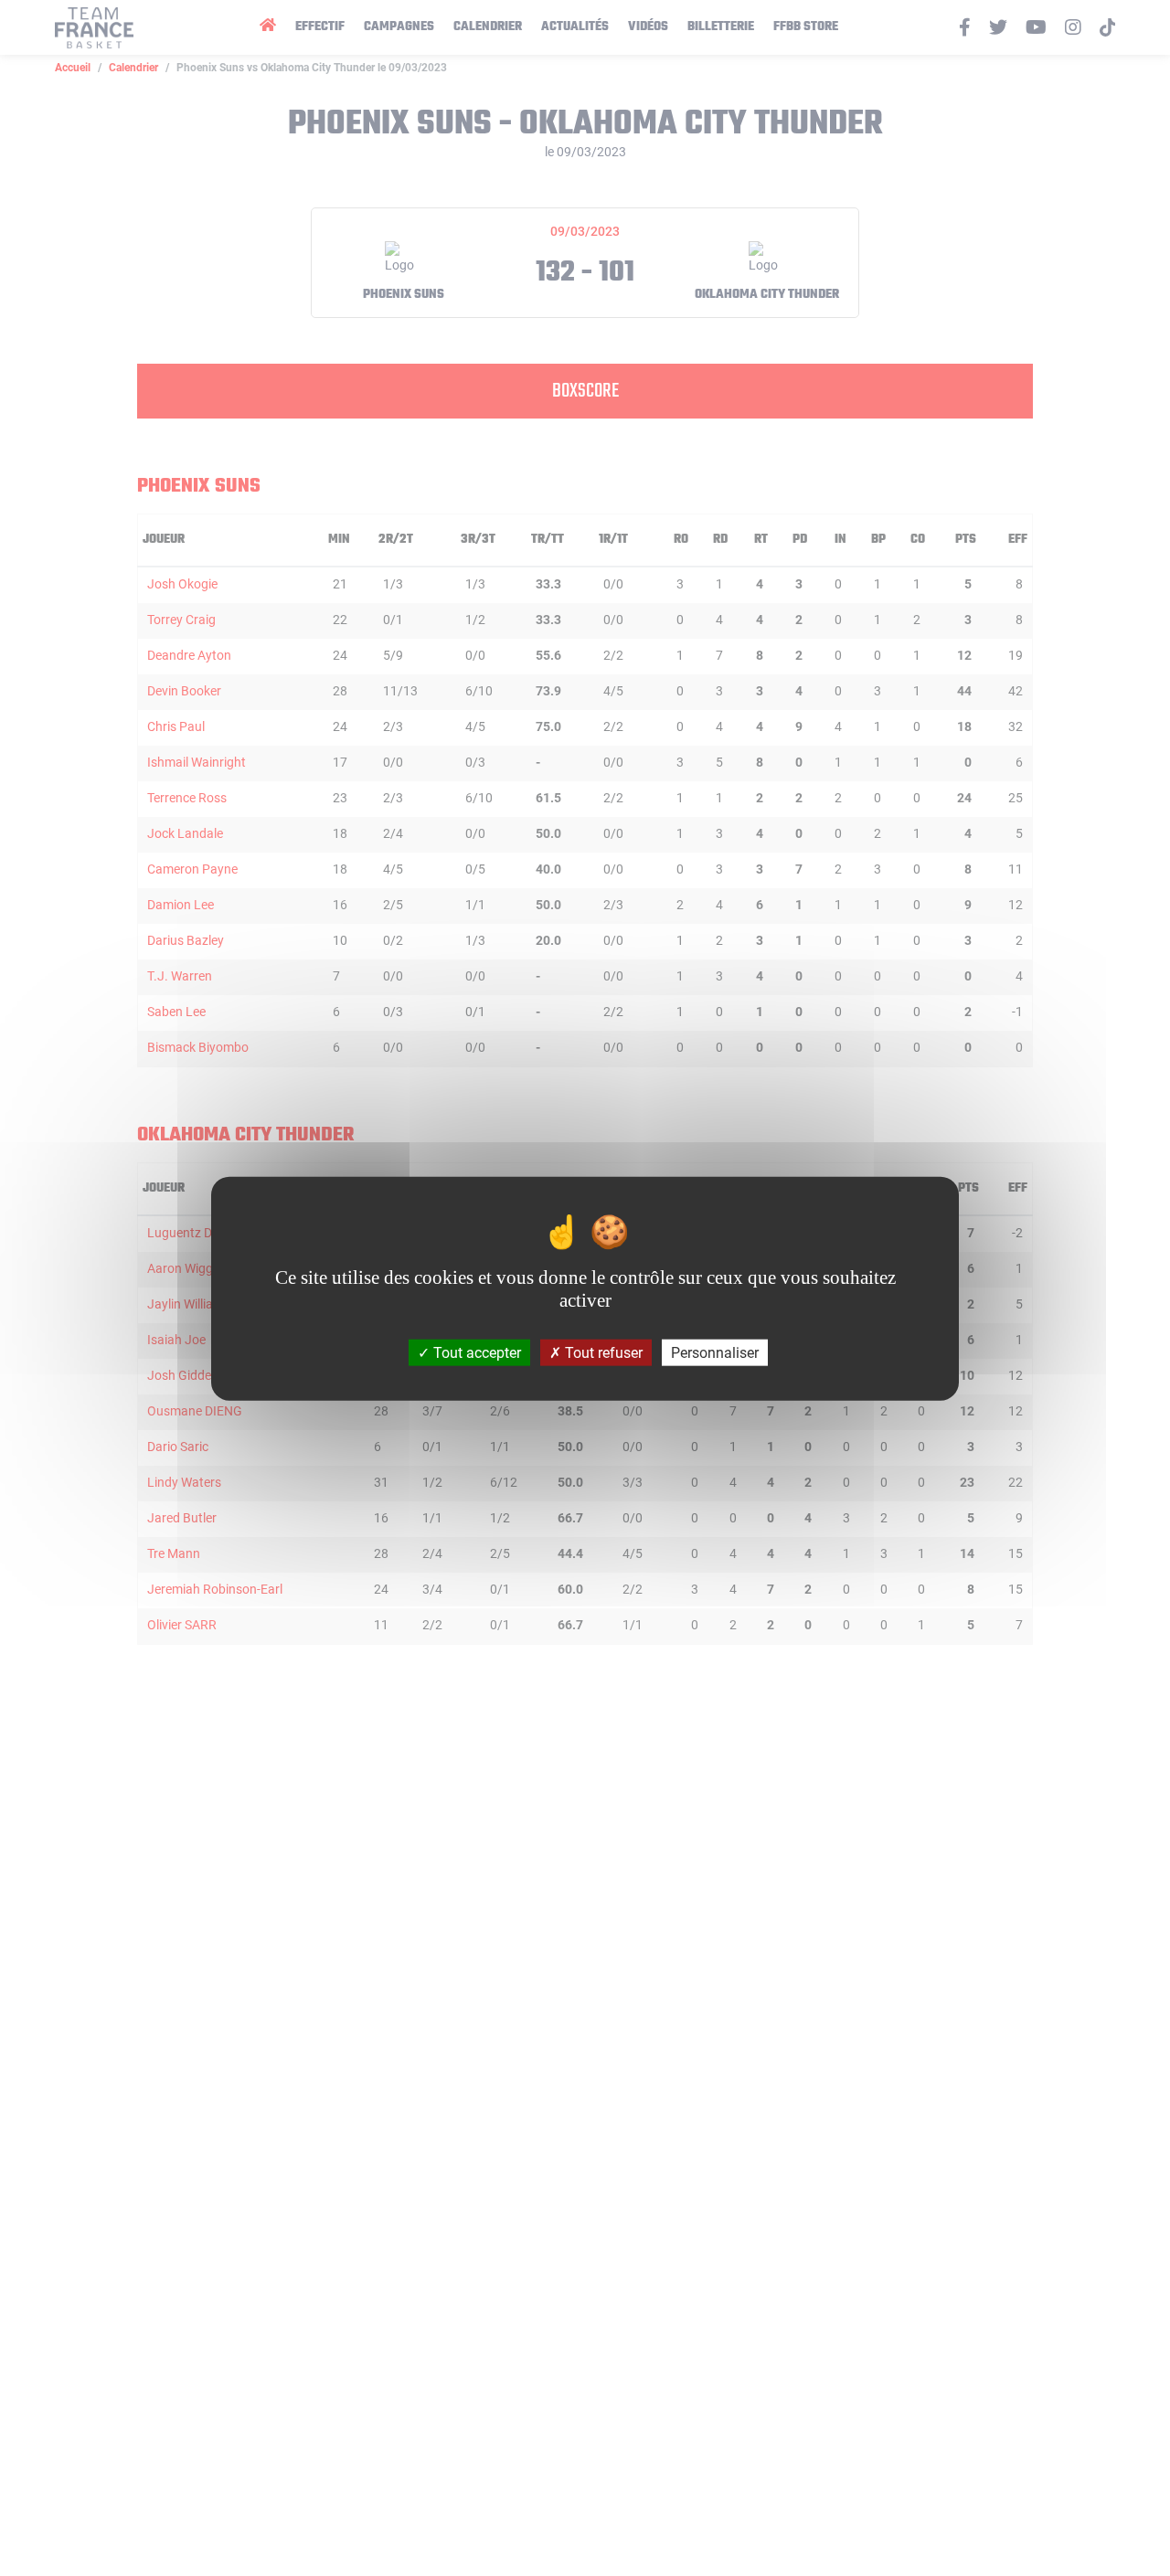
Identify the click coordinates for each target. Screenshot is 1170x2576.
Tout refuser (602, 1352)
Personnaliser (715, 1352)
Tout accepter (475, 1352)
